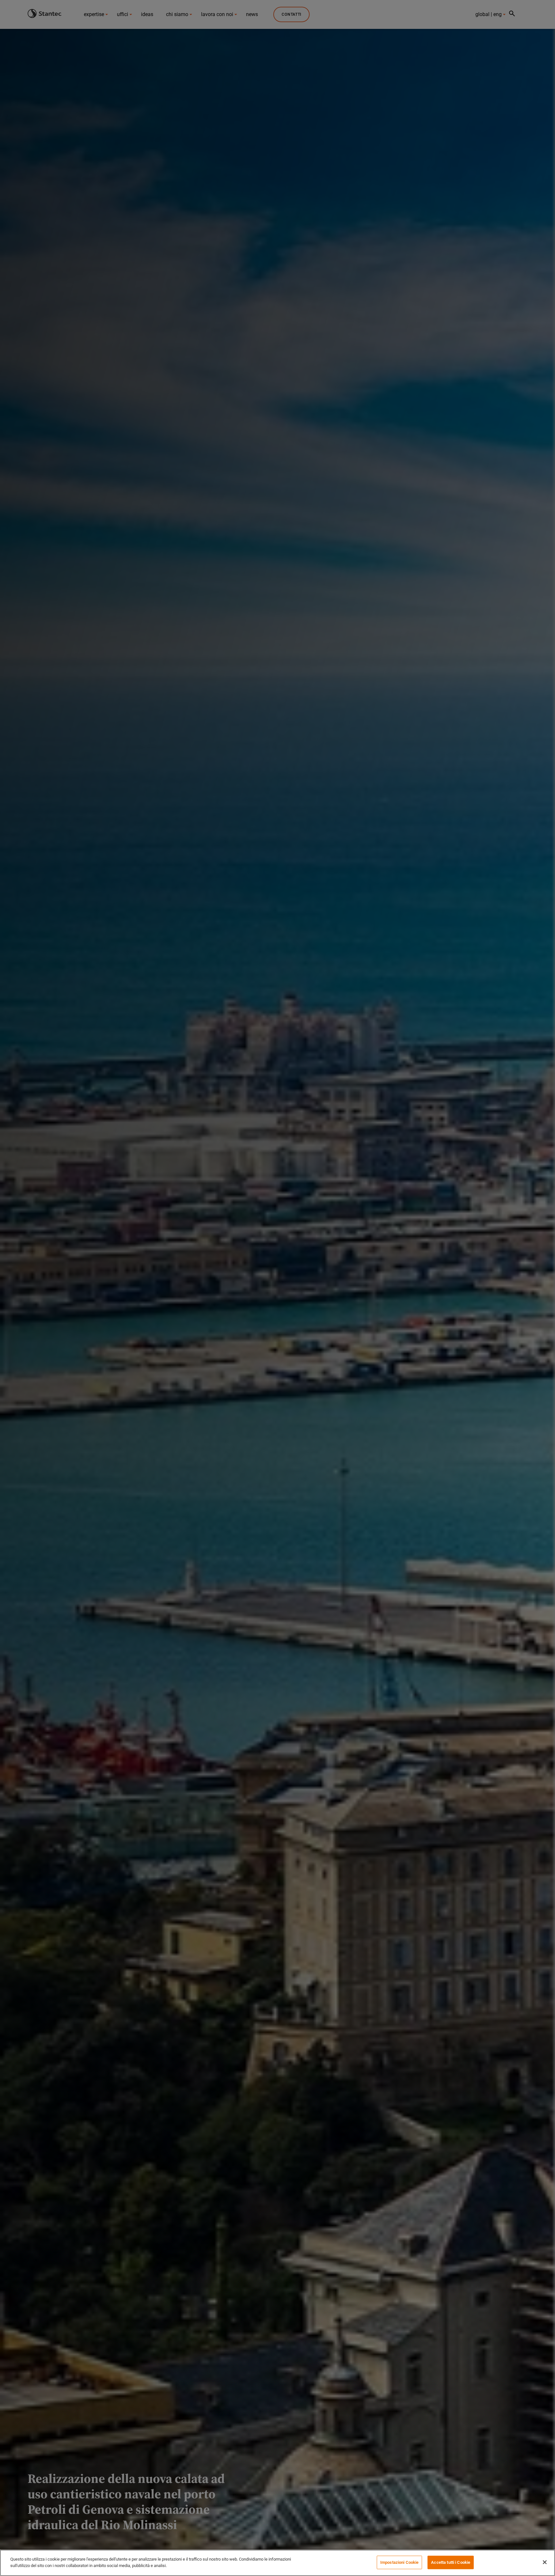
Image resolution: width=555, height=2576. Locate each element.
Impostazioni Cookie (399, 2562)
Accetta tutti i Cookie (451, 2562)
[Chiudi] (545, 2562)
